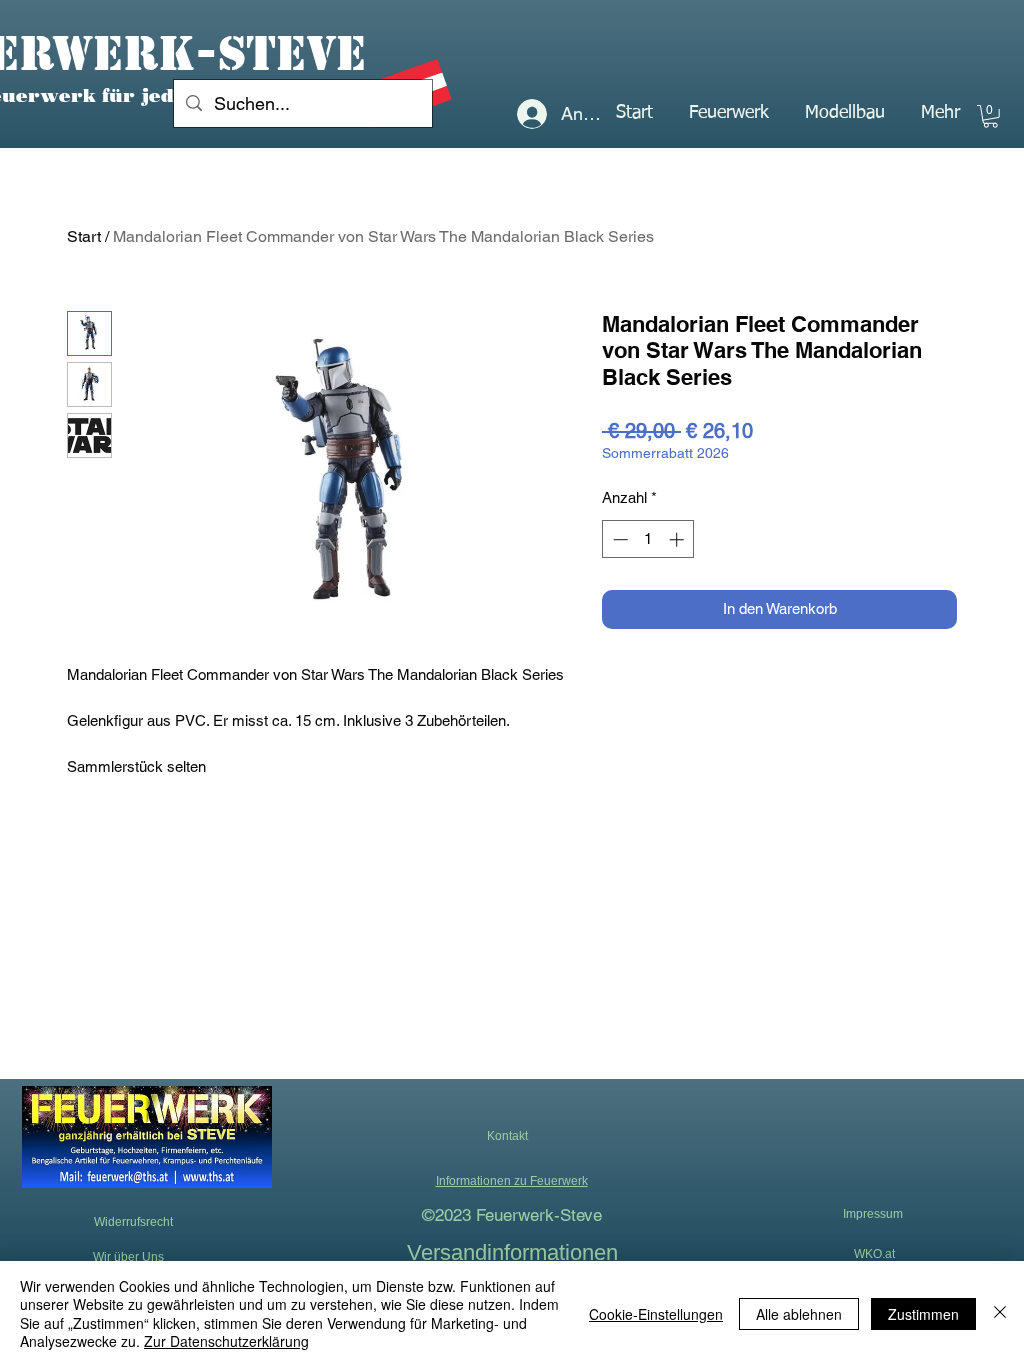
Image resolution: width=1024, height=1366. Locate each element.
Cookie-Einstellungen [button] (656, 1314)
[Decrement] (618, 539)
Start (84, 236)
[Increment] (678, 539)
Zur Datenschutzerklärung (226, 1341)
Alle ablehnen (799, 1314)
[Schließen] (1000, 1313)
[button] (729, 113)
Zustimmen (923, 1314)
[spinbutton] (648, 539)
